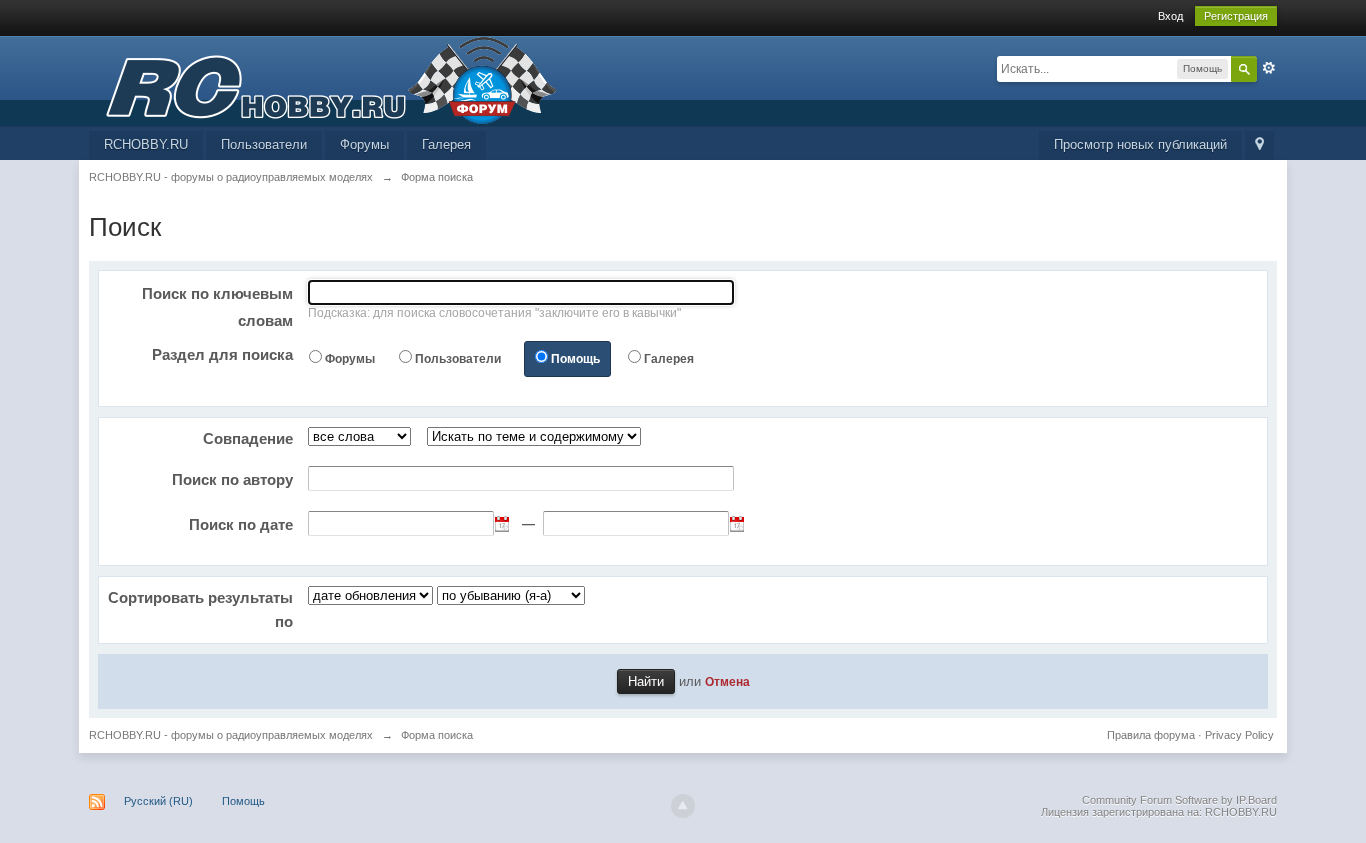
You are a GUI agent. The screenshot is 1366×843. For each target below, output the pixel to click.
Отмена (727, 681)
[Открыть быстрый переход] (1259, 145)
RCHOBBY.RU (146, 144)
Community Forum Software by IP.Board (1179, 800)
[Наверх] (683, 806)
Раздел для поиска (222, 354)
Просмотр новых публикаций (1140, 144)
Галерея (446, 144)
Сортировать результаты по (200, 609)
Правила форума (1151, 735)
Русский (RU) (158, 801)
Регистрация (1236, 16)
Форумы (364, 144)
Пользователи (264, 144)
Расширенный (1269, 68)
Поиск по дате (241, 524)
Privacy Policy (1239, 735)
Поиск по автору (232, 479)
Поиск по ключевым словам (217, 307)
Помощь (575, 359)
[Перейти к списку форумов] (323, 79)
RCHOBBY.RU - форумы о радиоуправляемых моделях (231, 735)
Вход (1170, 16)
